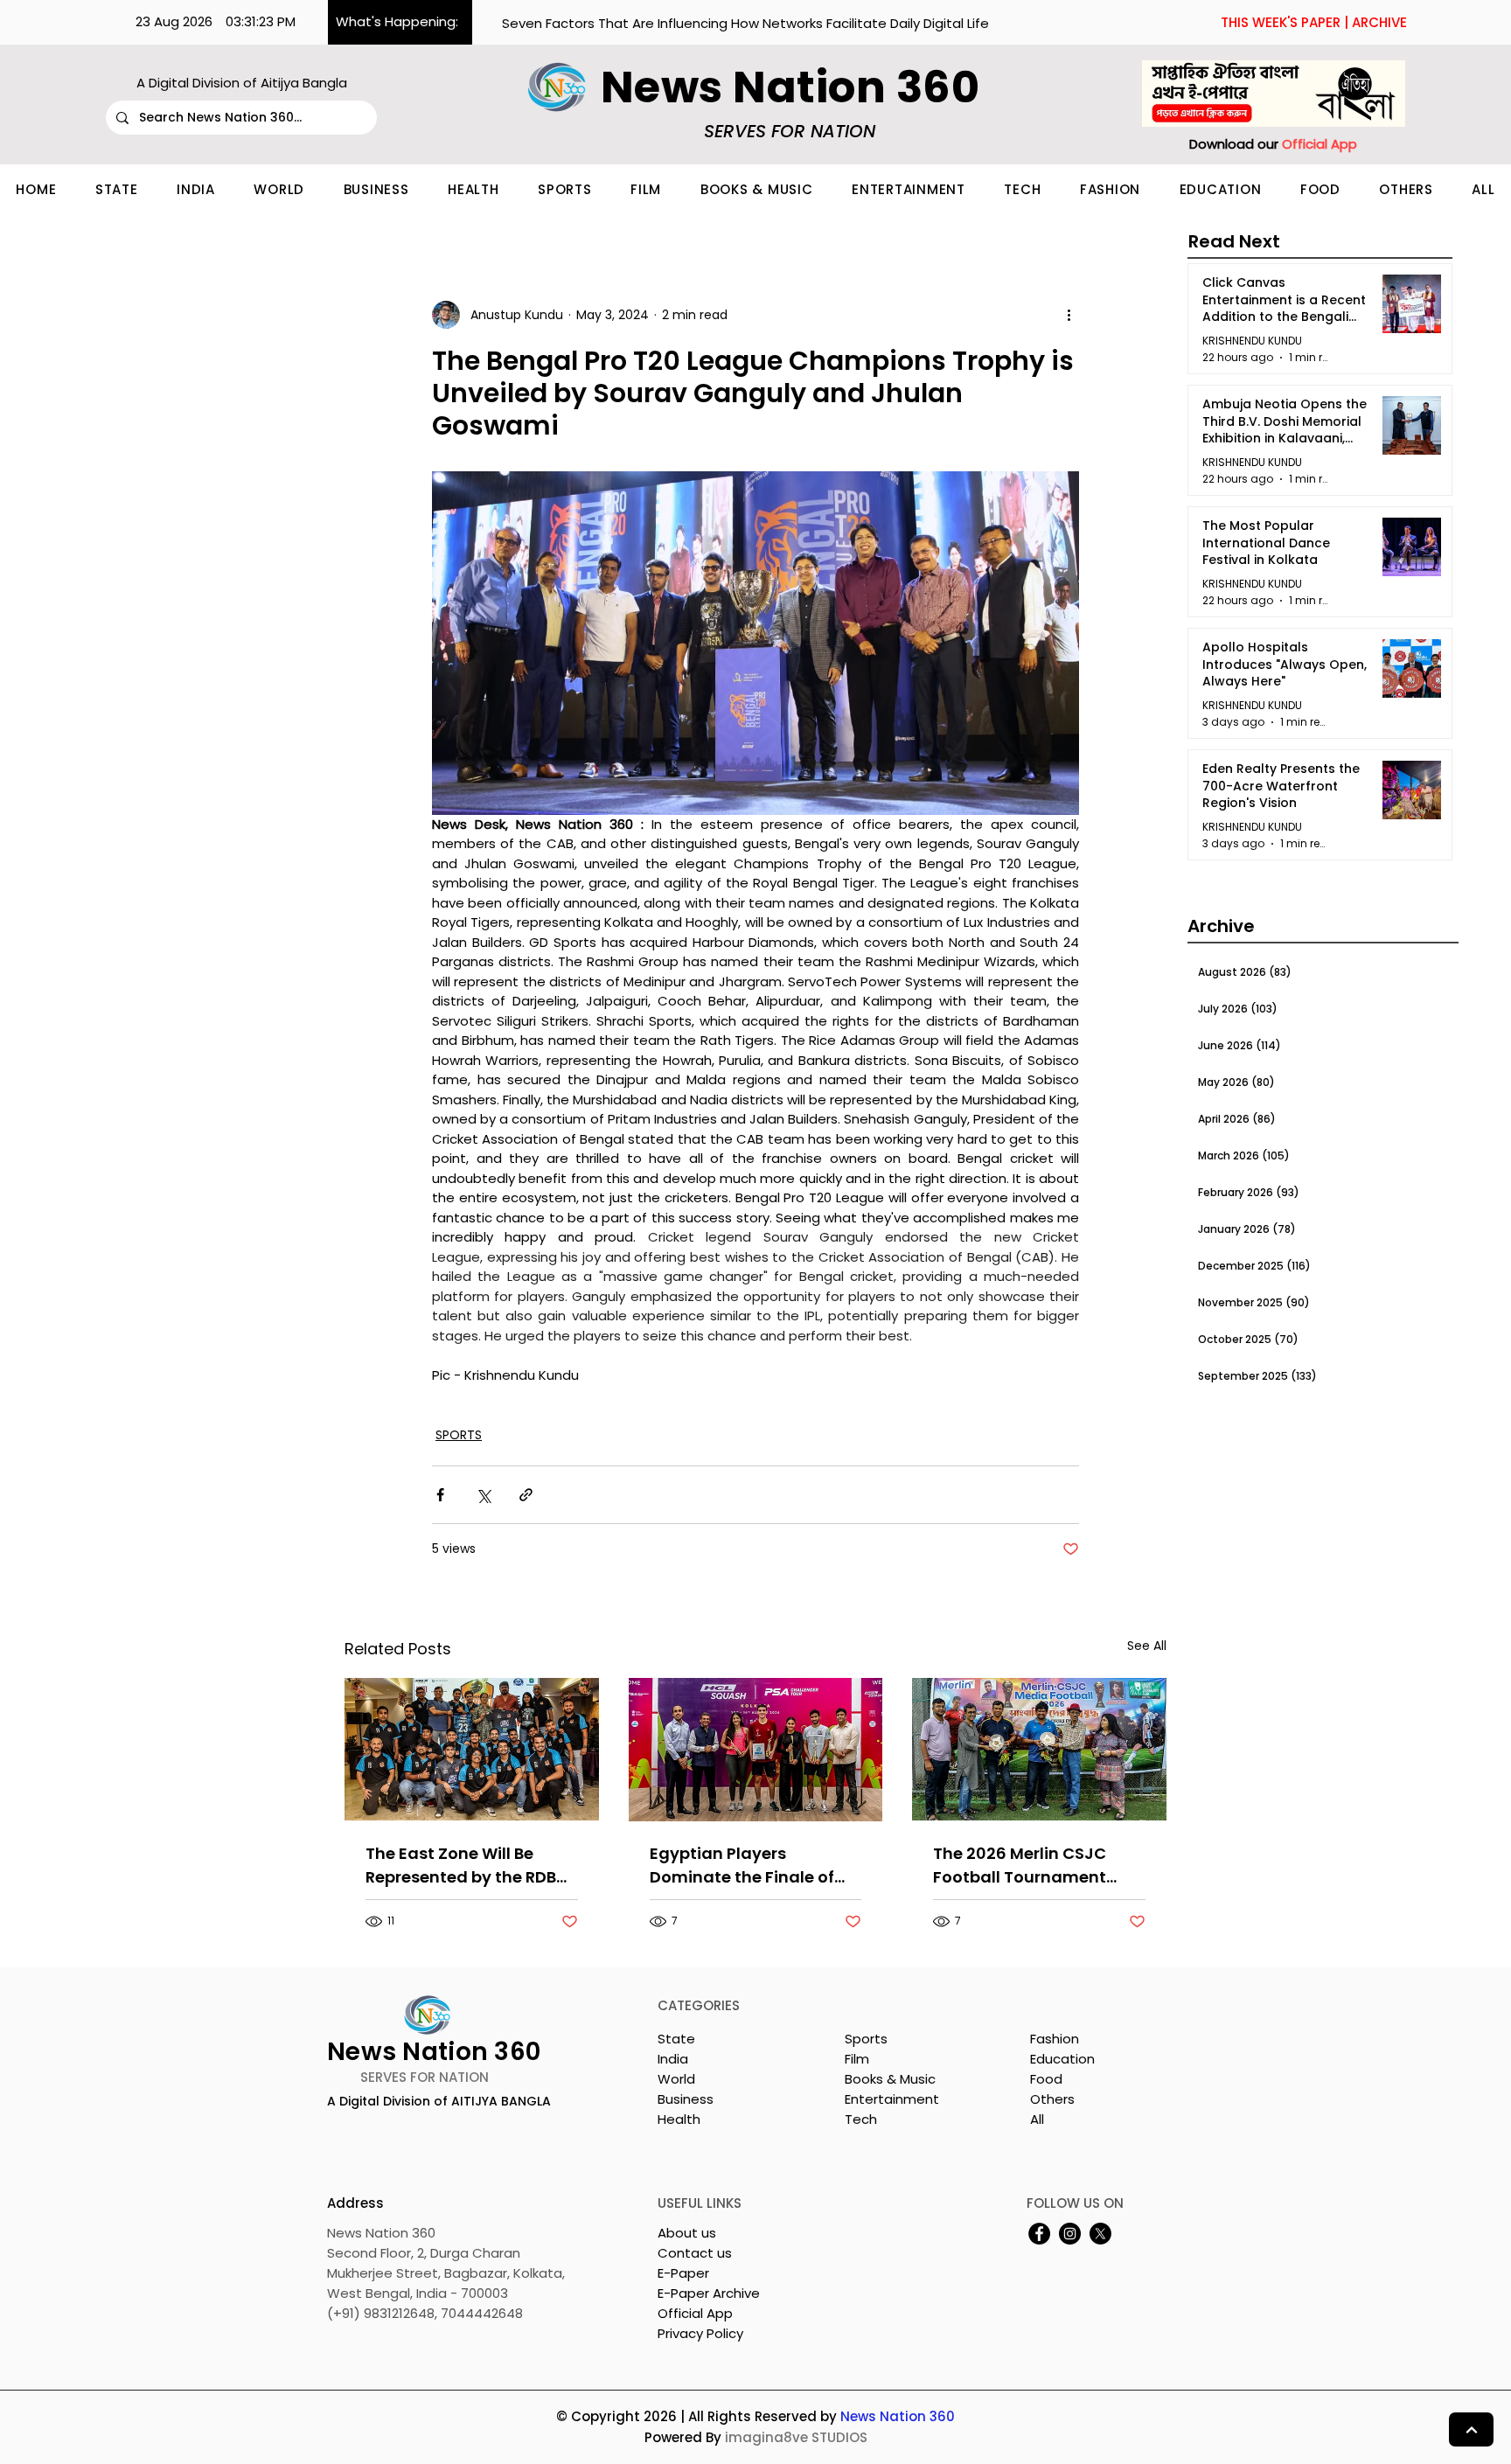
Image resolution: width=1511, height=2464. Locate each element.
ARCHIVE (1379, 22)
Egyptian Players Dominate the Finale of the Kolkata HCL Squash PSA (747, 1865)
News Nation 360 (898, 2416)
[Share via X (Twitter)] (483, 1495)
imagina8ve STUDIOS (796, 2437)
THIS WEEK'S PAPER (1281, 22)
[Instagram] (1070, 2234)
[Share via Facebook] (440, 1495)
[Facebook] (1039, 2234)
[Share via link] (526, 1495)
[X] (1100, 2234)
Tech (861, 2119)
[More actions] (1069, 315)
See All (1147, 1646)
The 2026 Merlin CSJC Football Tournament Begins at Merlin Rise (1020, 1865)
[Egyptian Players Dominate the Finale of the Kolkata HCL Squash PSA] (756, 1750)
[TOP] (1471, 2429)
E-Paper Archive (709, 2293)
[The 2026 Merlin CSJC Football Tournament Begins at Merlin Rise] (1039, 1749)
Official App (695, 2313)
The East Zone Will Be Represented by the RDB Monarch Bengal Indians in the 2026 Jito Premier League (464, 1865)
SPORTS (459, 1435)
